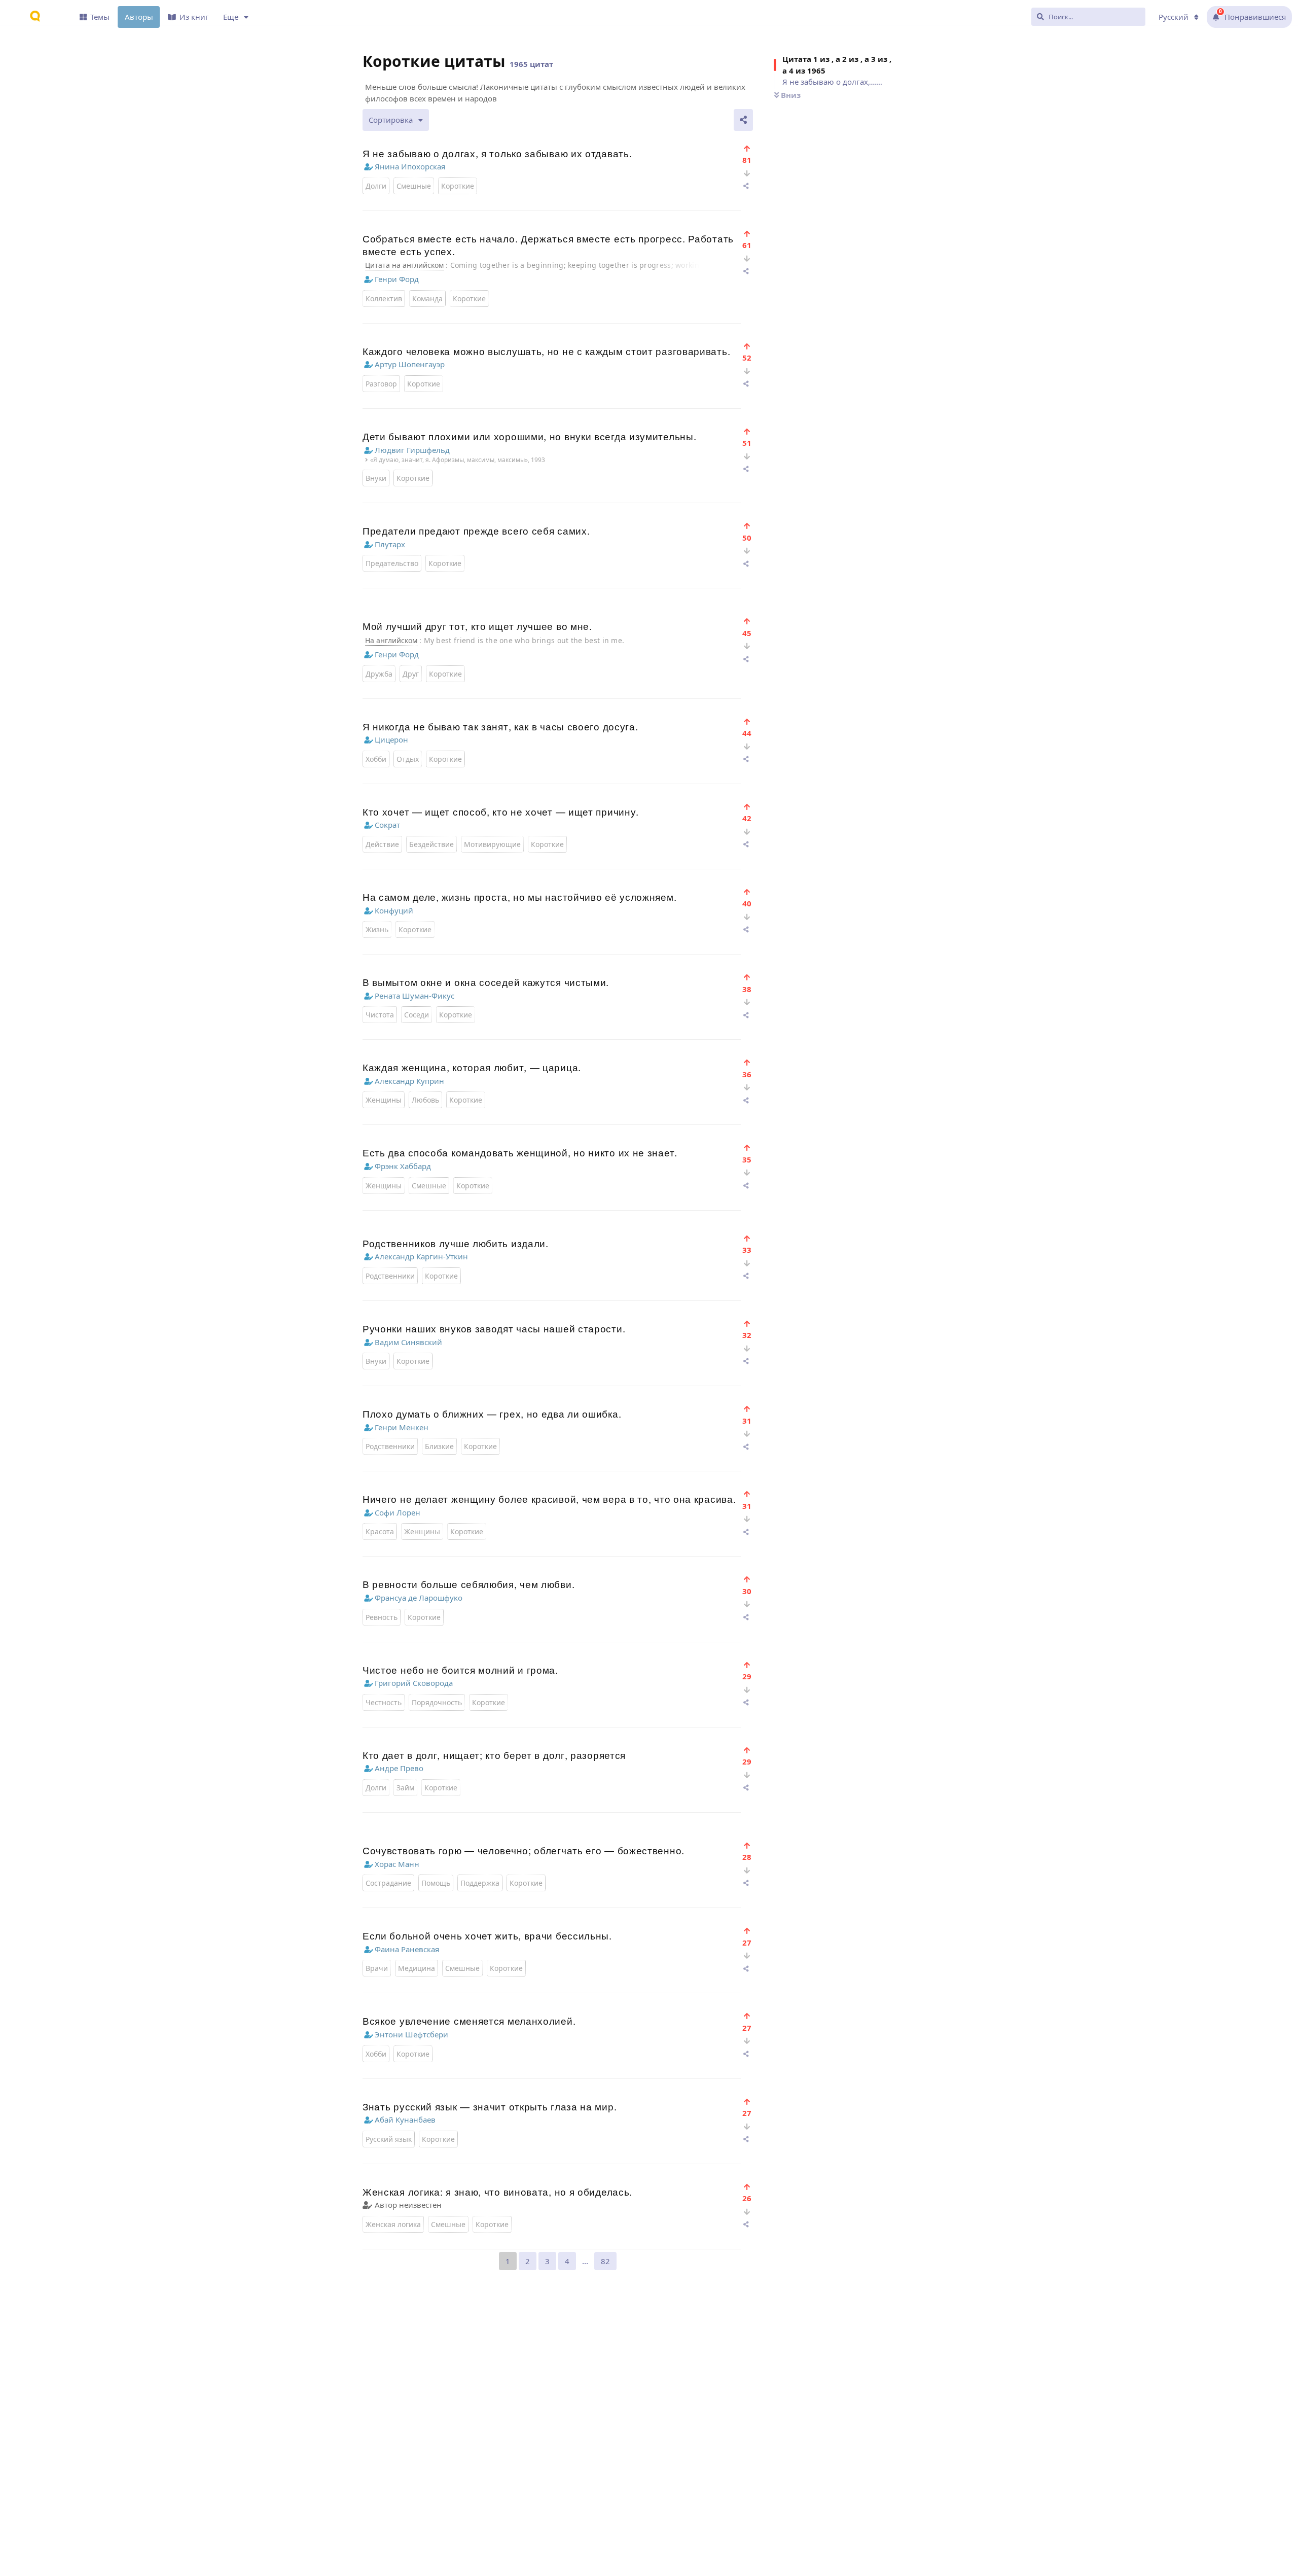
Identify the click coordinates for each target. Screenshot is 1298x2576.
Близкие (439, 1446)
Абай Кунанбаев (405, 2120)
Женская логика (393, 2224)
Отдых (408, 759)
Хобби (376, 759)
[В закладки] (747, 148)
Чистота (380, 1015)
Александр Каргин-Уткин (421, 1256)
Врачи (377, 1968)
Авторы (139, 17)
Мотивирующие (492, 844)
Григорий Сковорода (414, 1683)
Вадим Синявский (408, 1342)
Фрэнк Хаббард (403, 1166)
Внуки (376, 478)
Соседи (417, 1015)
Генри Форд (397, 279)
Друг (411, 674)
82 (605, 2261)
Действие (382, 844)
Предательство (392, 563)
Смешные (414, 186)
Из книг (194, 17)
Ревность (382, 1617)
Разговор (381, 384)
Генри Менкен (402, 1427)
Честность (384, 1702)
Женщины (384, 1100)
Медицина (417, 1968)
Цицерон (391, 739)
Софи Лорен (398, 1512)
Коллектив (384, 298)
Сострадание (388, 1883)
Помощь (436, 1883)
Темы (100, 17)
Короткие (458, 186)
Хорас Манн (397, 1864)
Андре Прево (399, 1768)
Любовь (425, 1100)
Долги (376, 186)
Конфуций (394, 910)
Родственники (390, 1276)
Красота (380, 1531)
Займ (405, 1788)
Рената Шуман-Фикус (414, 996)
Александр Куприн (409, 1081)
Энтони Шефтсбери (411, 2034)
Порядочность (437, 1702)
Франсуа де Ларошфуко (419, 1598)
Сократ (387, 825)
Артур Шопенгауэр (410, 364)
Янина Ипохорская (410, 166)
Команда (427, 298)
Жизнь (377, 929)
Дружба (379, 674)
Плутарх (390, 544)
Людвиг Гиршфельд (412, 450)
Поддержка (480, 1883)
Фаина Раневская (407, 1949)
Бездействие (431, 844)
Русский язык (389, 2139)
